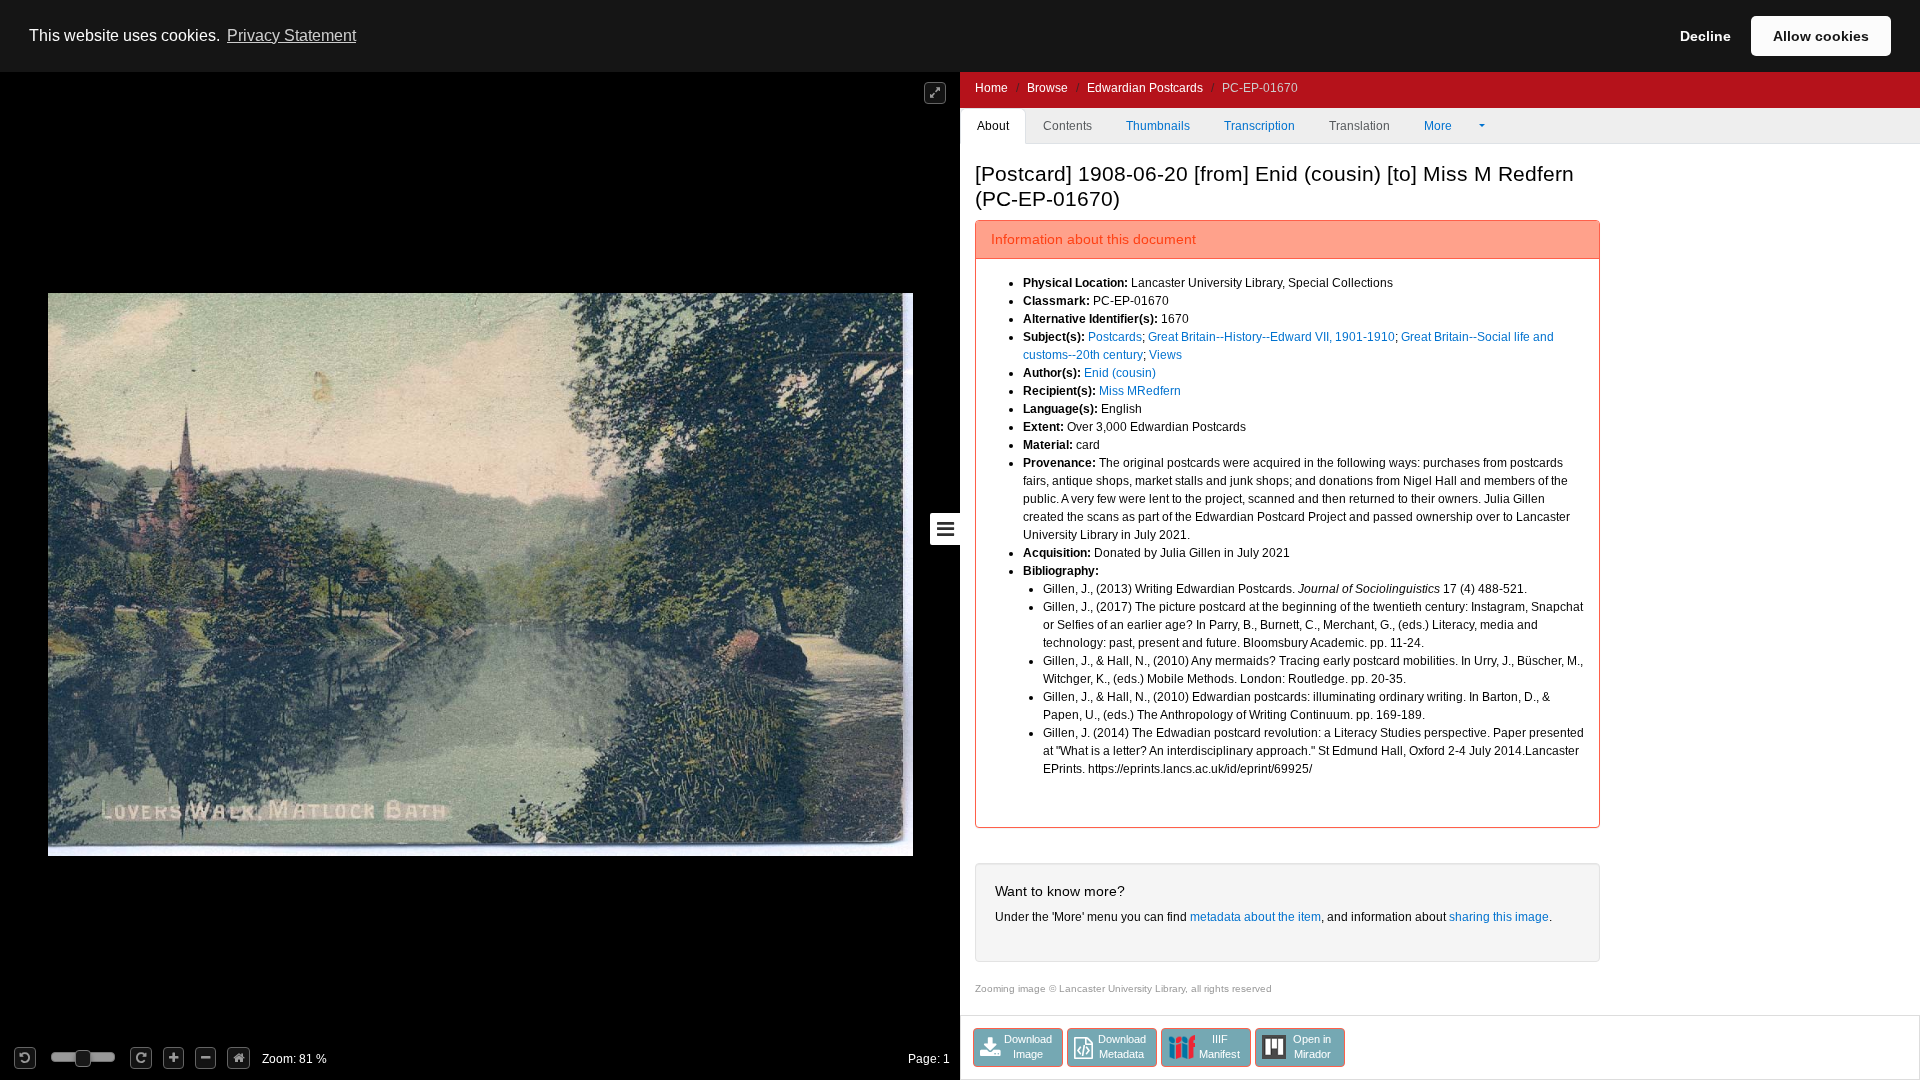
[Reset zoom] (238, 1058)
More (1439, 126)
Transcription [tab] (1259, 126)
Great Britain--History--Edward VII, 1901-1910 (1271, 337)
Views (1165, 355)
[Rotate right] (141, 1058)
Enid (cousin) (1120, 373)
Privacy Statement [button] (291, 35)
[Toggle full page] (935, 93)
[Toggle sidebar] (945, 529)
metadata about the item (1255, 917)
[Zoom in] (173, 1058)
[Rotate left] (25, 1058)
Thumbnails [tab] (1158, 126)
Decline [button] (1705, 36)
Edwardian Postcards (1145, 88)
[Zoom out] (205, 1058)
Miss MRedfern (1140, 391)
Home (991, 88)
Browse (1047, 88)
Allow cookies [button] (1821, 36)
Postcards (1115, 337)
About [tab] (993, 126)
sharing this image (1499, 917)
